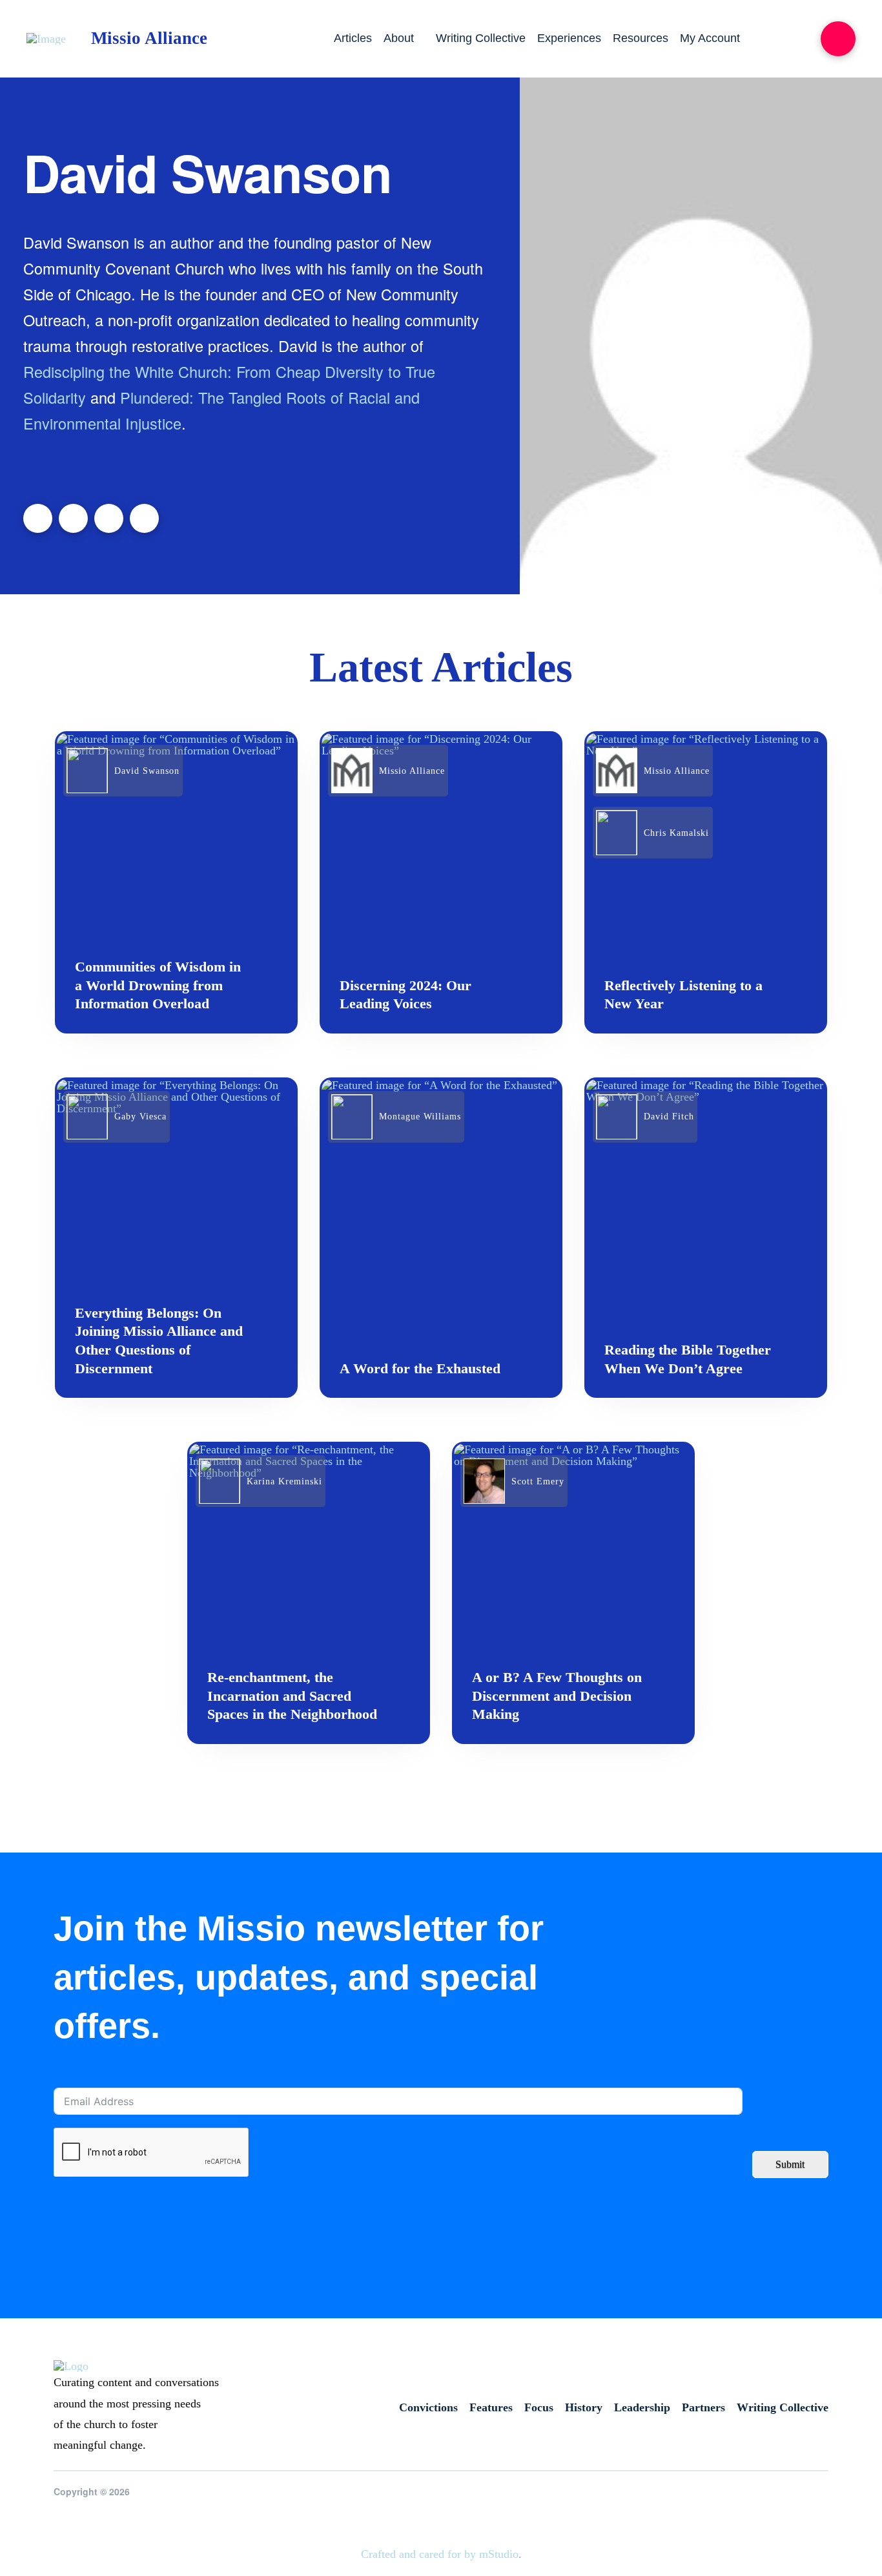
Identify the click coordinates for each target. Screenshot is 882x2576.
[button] (838, 39)
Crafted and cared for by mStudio (440, 2554)
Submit (790, 2164)
